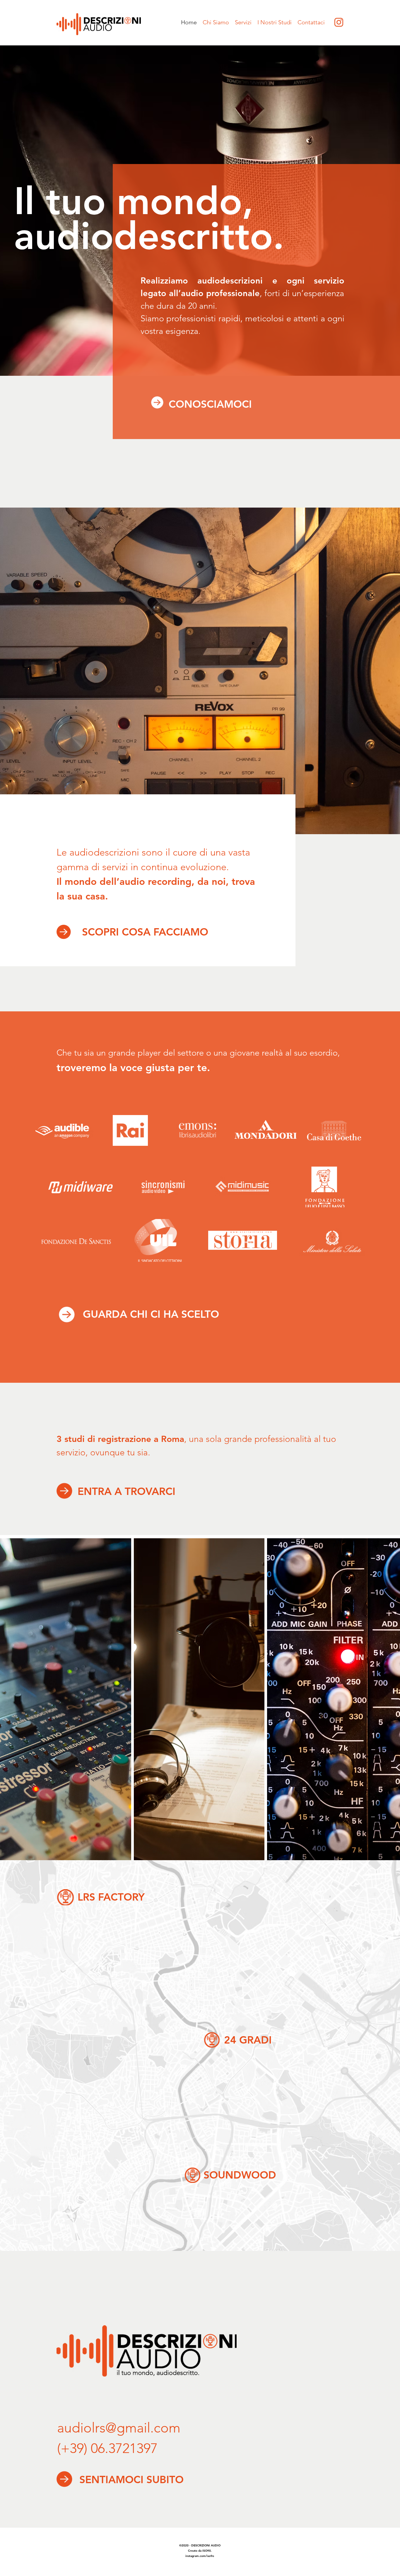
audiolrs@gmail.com (119, 2428)
